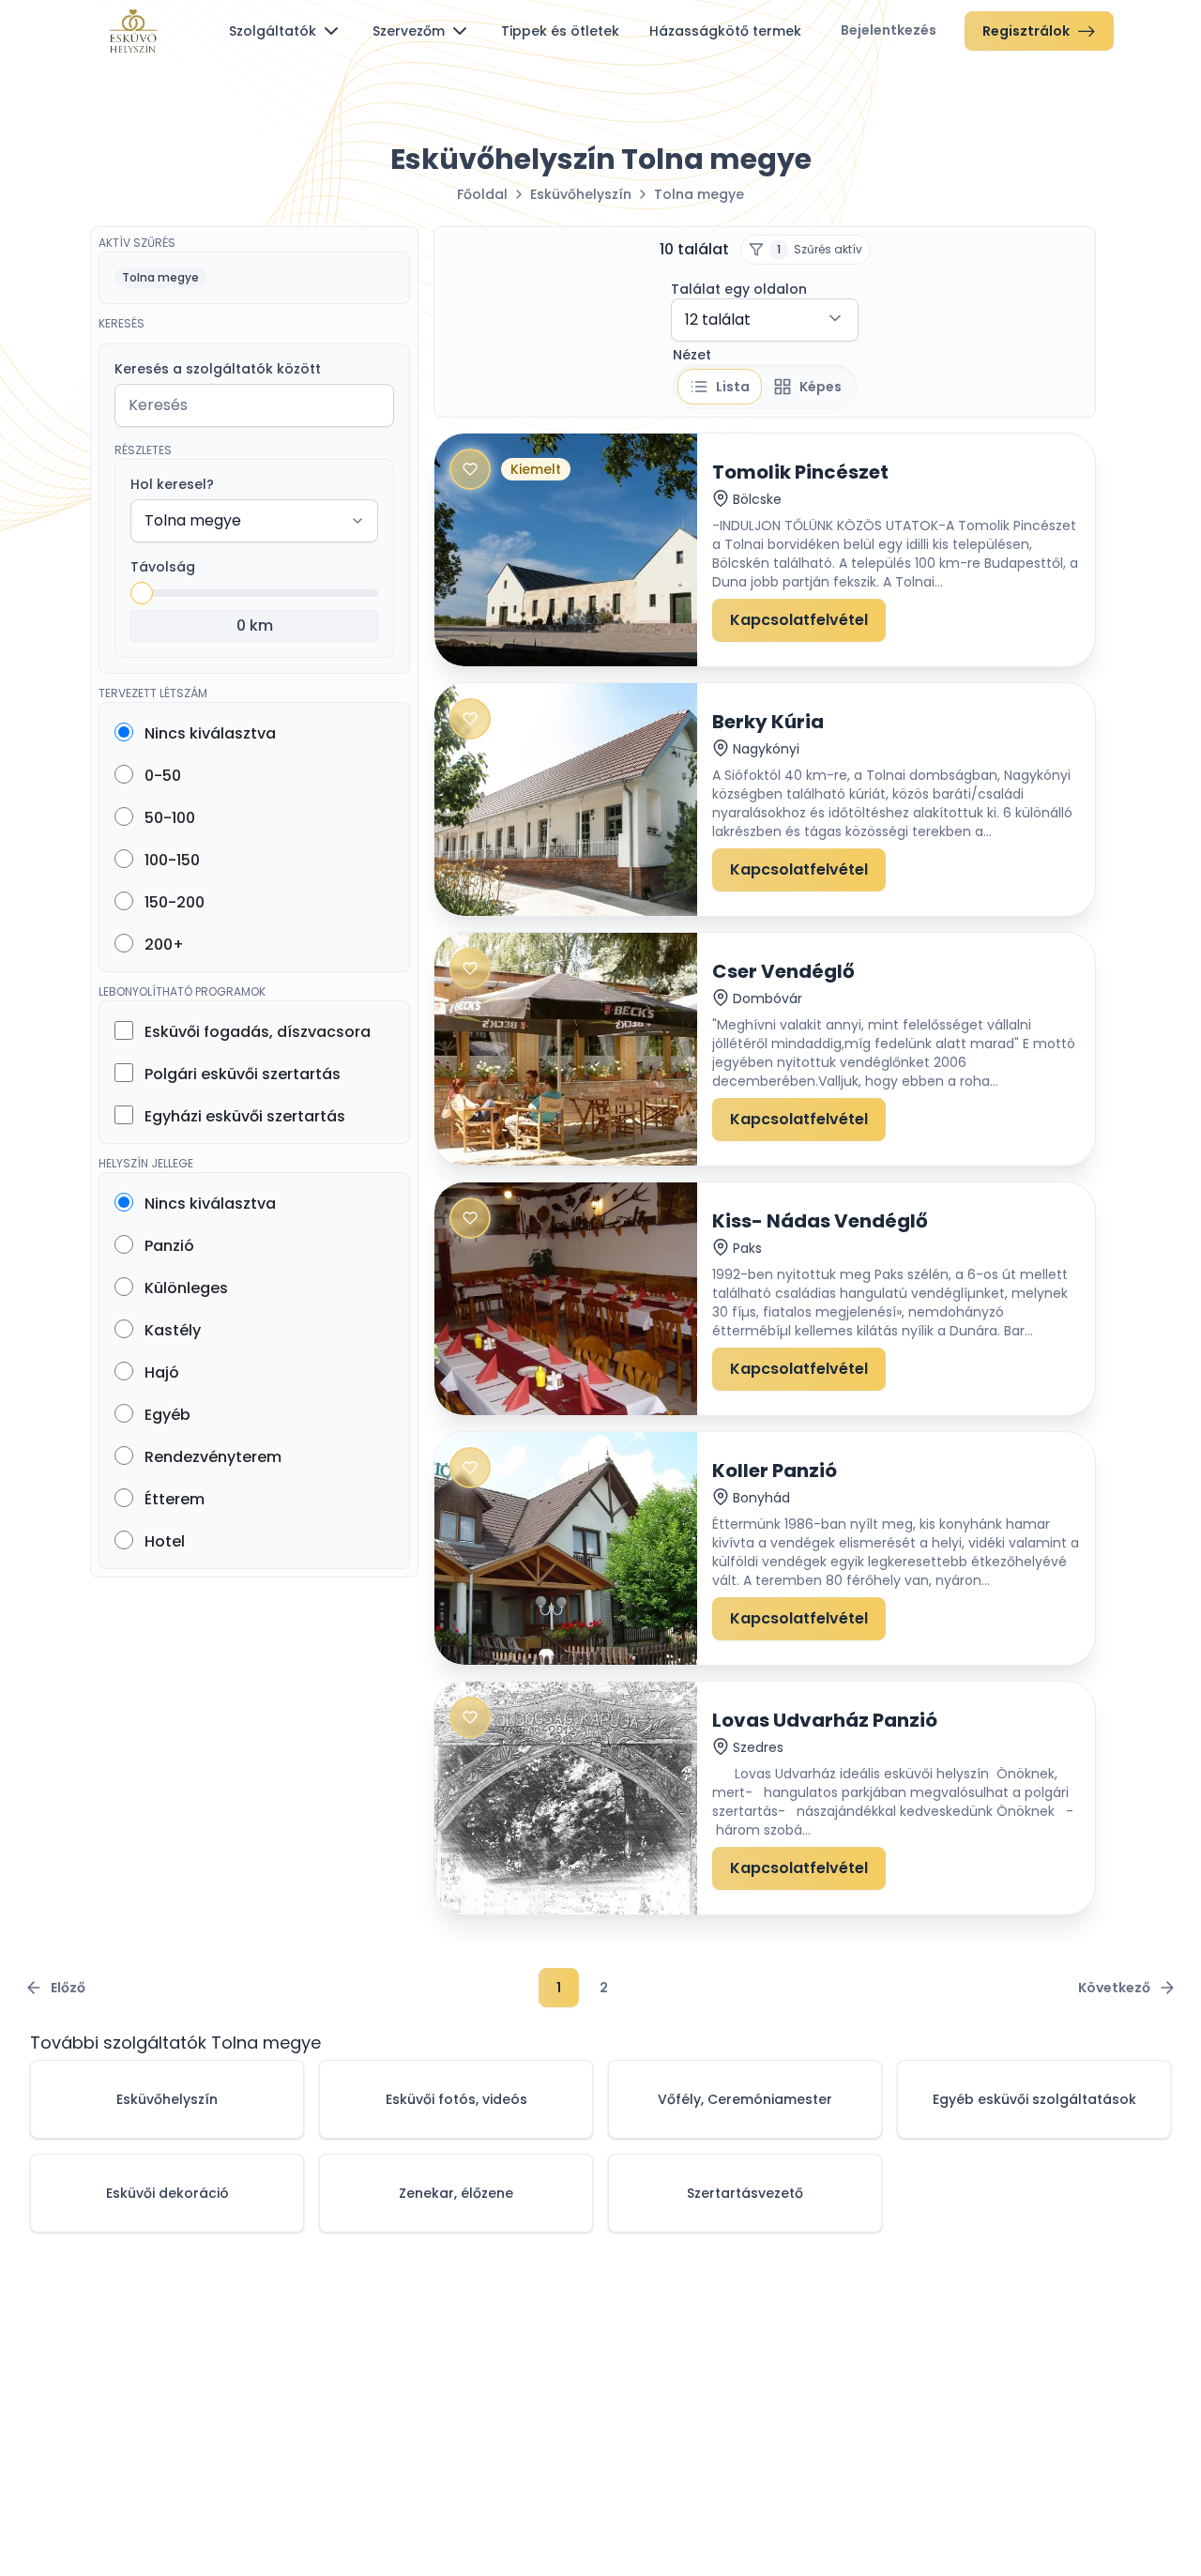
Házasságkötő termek (725, 31)
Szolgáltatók (273, 31)
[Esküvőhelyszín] (133, 31)
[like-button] (470, 469)
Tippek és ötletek (560, 31)
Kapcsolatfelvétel (799, 620)
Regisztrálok (1026, 31)
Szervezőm (409, 31)
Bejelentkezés (889, 30)
